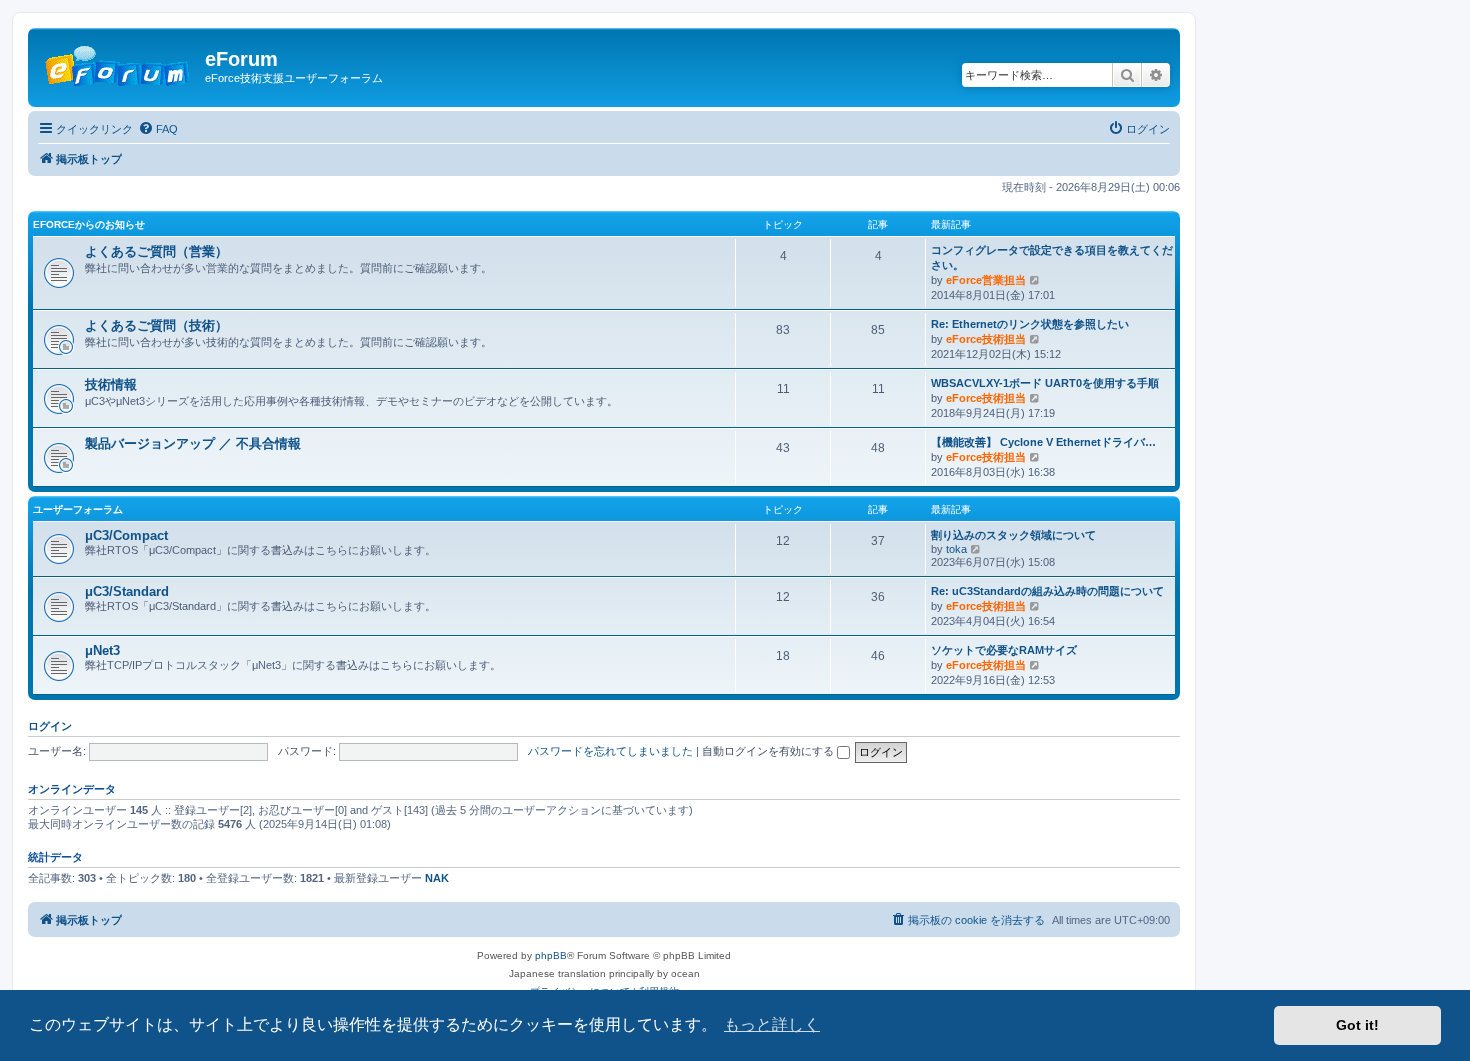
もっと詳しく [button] (772, 1024)
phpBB (551, 955)
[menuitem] (158, 129)
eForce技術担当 (986, 339)
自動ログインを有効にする (769, 751)
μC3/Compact (126, 535)
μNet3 (102, 650)
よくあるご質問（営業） (156, 251)
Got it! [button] (1357, 1025)
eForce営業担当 (986, 280)
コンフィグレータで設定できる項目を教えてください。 (1052, 257)
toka (956, 549)
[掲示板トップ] (119, 65)
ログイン (50, 726)
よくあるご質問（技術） (156, 325)
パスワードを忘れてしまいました (610, 751)
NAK (437, 878)
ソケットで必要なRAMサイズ (1004, 650)
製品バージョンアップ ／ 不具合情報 (193, 443)
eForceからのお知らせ (89, 224)
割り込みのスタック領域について (1013, 535)
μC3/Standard (127, 591)
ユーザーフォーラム (78, 509)
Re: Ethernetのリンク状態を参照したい (1030, 324)
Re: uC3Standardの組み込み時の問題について (1047, 591)
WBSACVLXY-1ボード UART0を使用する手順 (1045, 383)
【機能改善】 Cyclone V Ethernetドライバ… (1043, 442)
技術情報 (111, 384)
